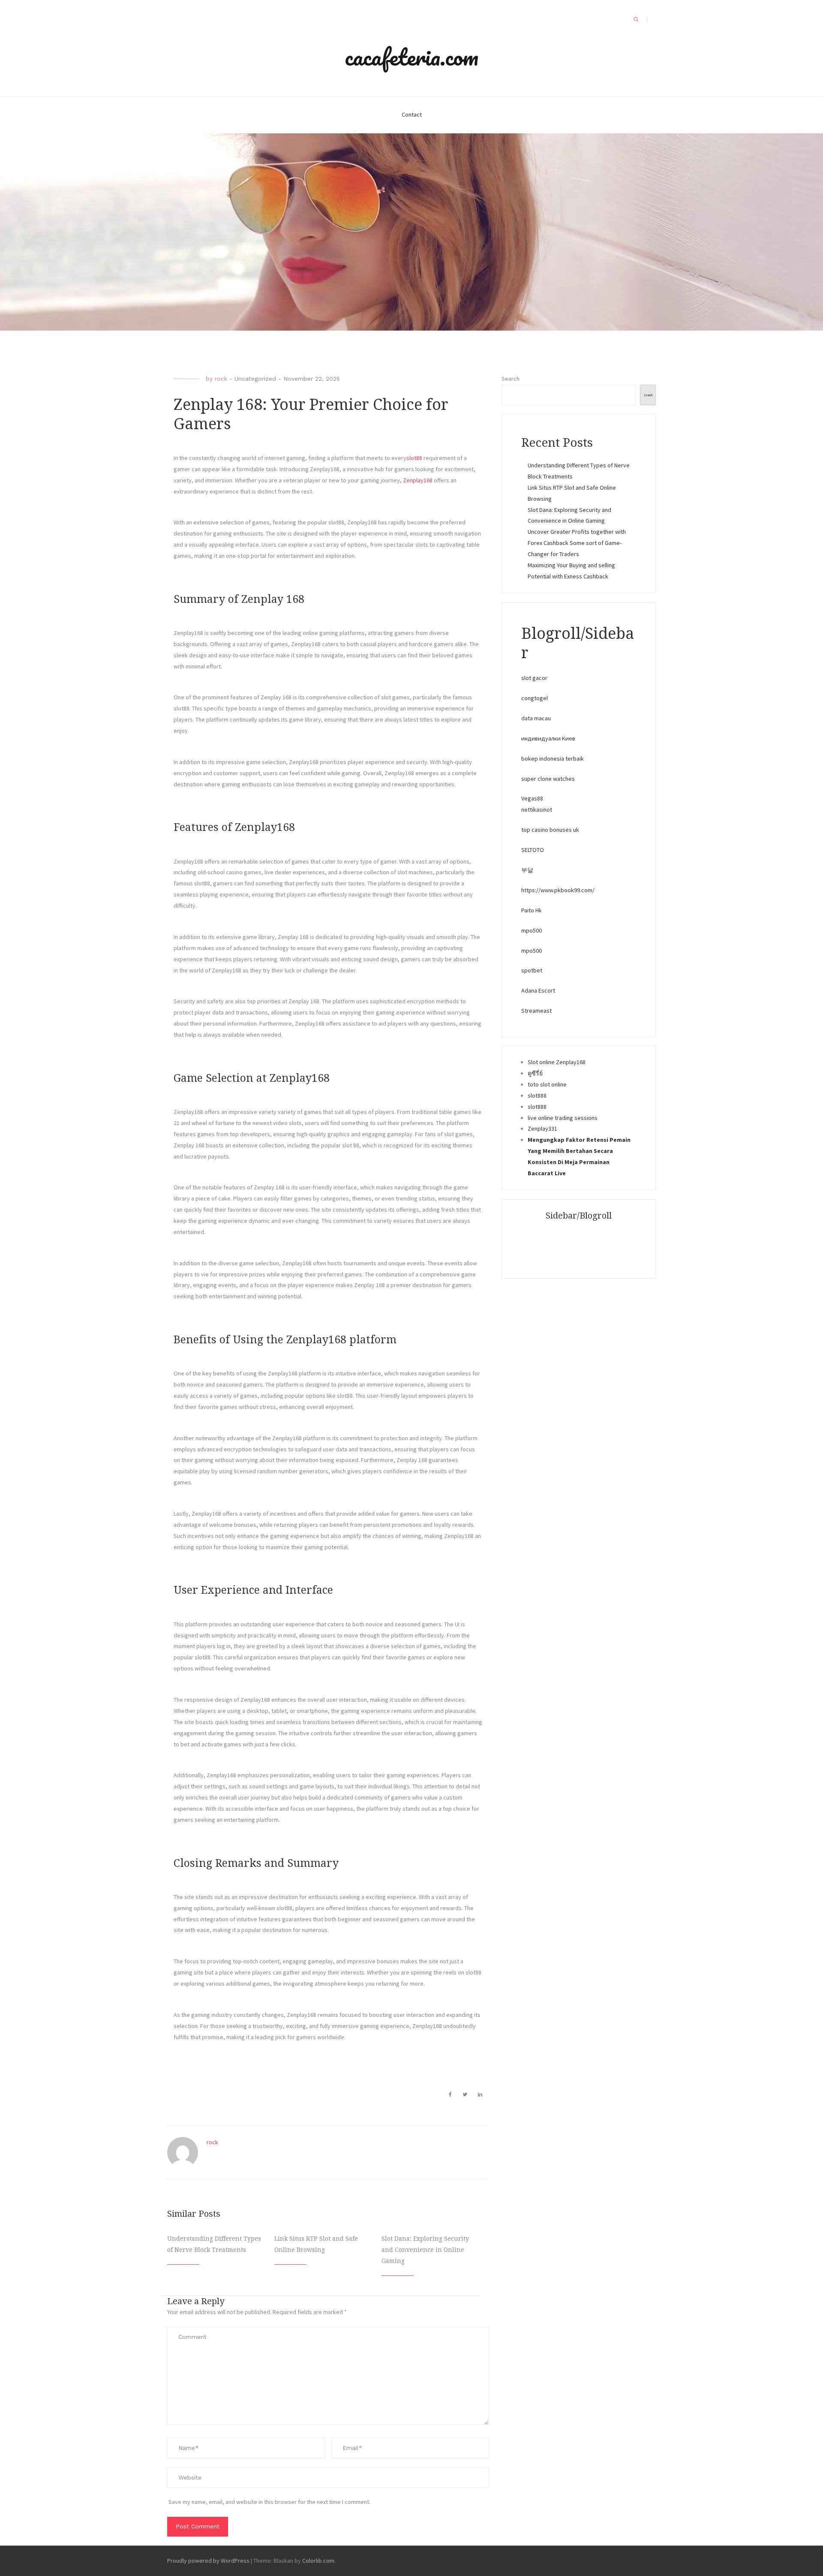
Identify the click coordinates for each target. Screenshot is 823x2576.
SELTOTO (533, 850)
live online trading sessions (563, 1118)
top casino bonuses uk (550, 830)
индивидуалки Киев (548, 738)
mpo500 (532, 930)
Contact (412, 114)
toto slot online (547, 1084)
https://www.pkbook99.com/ (558, 890)
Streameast (536, 1011)
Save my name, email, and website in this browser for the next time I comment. (269, 2502)
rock (221, 379)
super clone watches (548, 779)
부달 (527, 870)
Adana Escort (538, 990)
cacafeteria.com (411, 57)
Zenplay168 (418, 480)
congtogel (535, 698)
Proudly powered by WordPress (208, 2561)
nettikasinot (537, 810)
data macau (536, 718)
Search (511, 379)
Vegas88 (532, 798)
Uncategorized (255, 379)
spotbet (532, 970)
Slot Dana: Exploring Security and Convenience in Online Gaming (425, 2250)
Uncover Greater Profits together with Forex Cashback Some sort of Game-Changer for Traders (577, 543)
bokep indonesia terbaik (553, 758)
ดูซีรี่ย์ (535, 1073)
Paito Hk (532, 910)
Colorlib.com (318, 2561)
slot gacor (534, 678)
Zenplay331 (542, 1129)
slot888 (537, 1095)
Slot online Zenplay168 (557, 1062)
